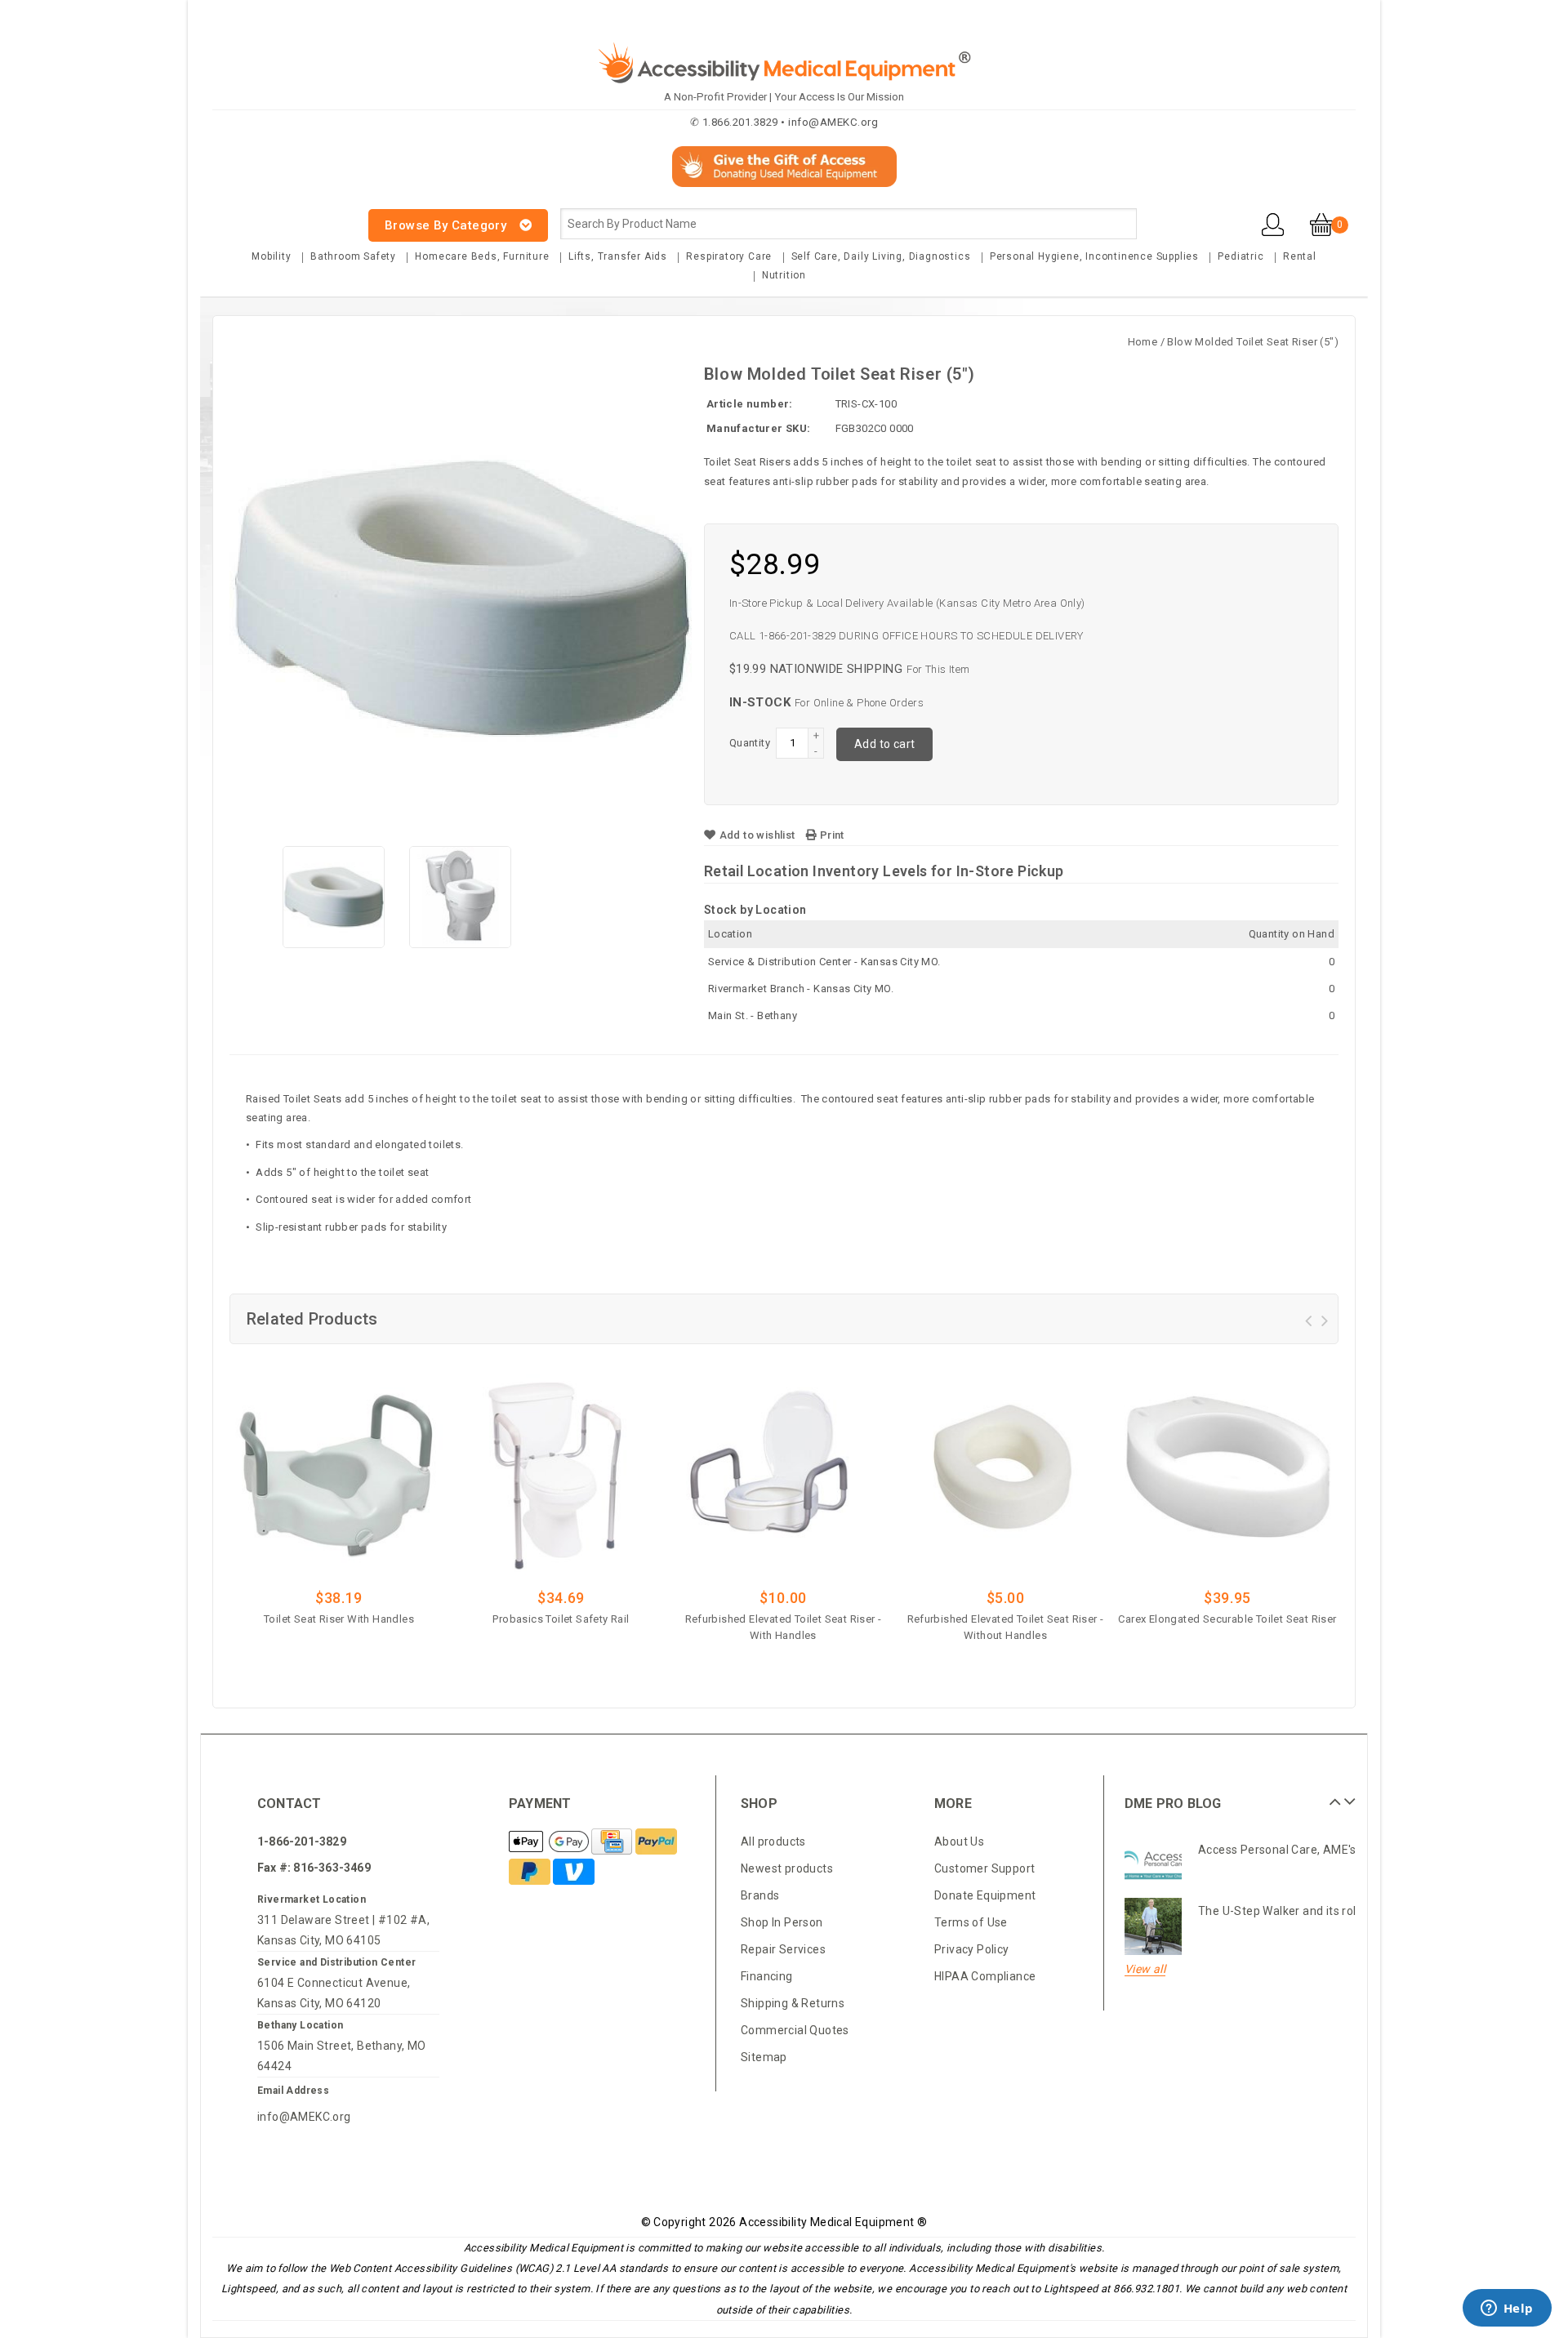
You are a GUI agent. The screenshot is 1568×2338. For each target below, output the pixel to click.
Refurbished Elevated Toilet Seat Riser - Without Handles (1006, 1627)
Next (1347, 1796)
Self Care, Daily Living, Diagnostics (881, 256)
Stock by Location (755, 910)
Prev (1333, 1796)
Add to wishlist (757, 835)
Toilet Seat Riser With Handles (339, 1619)
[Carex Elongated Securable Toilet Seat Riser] (1227, 1469)
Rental (1300, 256)
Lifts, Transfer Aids (618, 256)
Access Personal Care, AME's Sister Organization (1332, 1850)
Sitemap (764, 2057)
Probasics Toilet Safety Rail (561, 1619)
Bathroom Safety (353, 256)
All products (773, 1841)
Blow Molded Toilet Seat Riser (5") (1253, 342)
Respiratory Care (729, 256)
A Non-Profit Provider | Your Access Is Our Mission (784, 97)
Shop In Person (782, 1922)
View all (1145, 1969)
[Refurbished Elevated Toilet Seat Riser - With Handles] (783, 1469)
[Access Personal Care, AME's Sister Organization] (1153, 1865)
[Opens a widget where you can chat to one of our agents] (1507, 2309)
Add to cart (884, 744)
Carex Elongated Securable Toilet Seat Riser (1227, 1619)
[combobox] (849, 224)
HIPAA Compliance (985, 1976)
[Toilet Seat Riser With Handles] (339, 1469)
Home (1143, 342)
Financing (767, 1976)
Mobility (271, 256)
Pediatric (1241, 256)
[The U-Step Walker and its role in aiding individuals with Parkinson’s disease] (1153, 1926)
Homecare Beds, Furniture (482, 256)
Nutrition (784, 275)
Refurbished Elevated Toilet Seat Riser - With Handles (784, 1627)
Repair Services (783, 1949)
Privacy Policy (972, 1949)
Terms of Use (971, 1922)
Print (830, 835)
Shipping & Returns (793, 2003)
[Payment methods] (550, 1842)
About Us (959, 1841)
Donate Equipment (985, 1895)
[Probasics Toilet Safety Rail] (561, 1469)
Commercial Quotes (795, 2030)
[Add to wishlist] (384, 1644)
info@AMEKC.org (304, 2117)
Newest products (787, 1868)
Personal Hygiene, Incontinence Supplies (1094, 256)
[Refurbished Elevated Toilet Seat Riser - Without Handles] (1005, 1469)
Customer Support (984, 1868)
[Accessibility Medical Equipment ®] (274, 216)
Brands (760, 1895)
